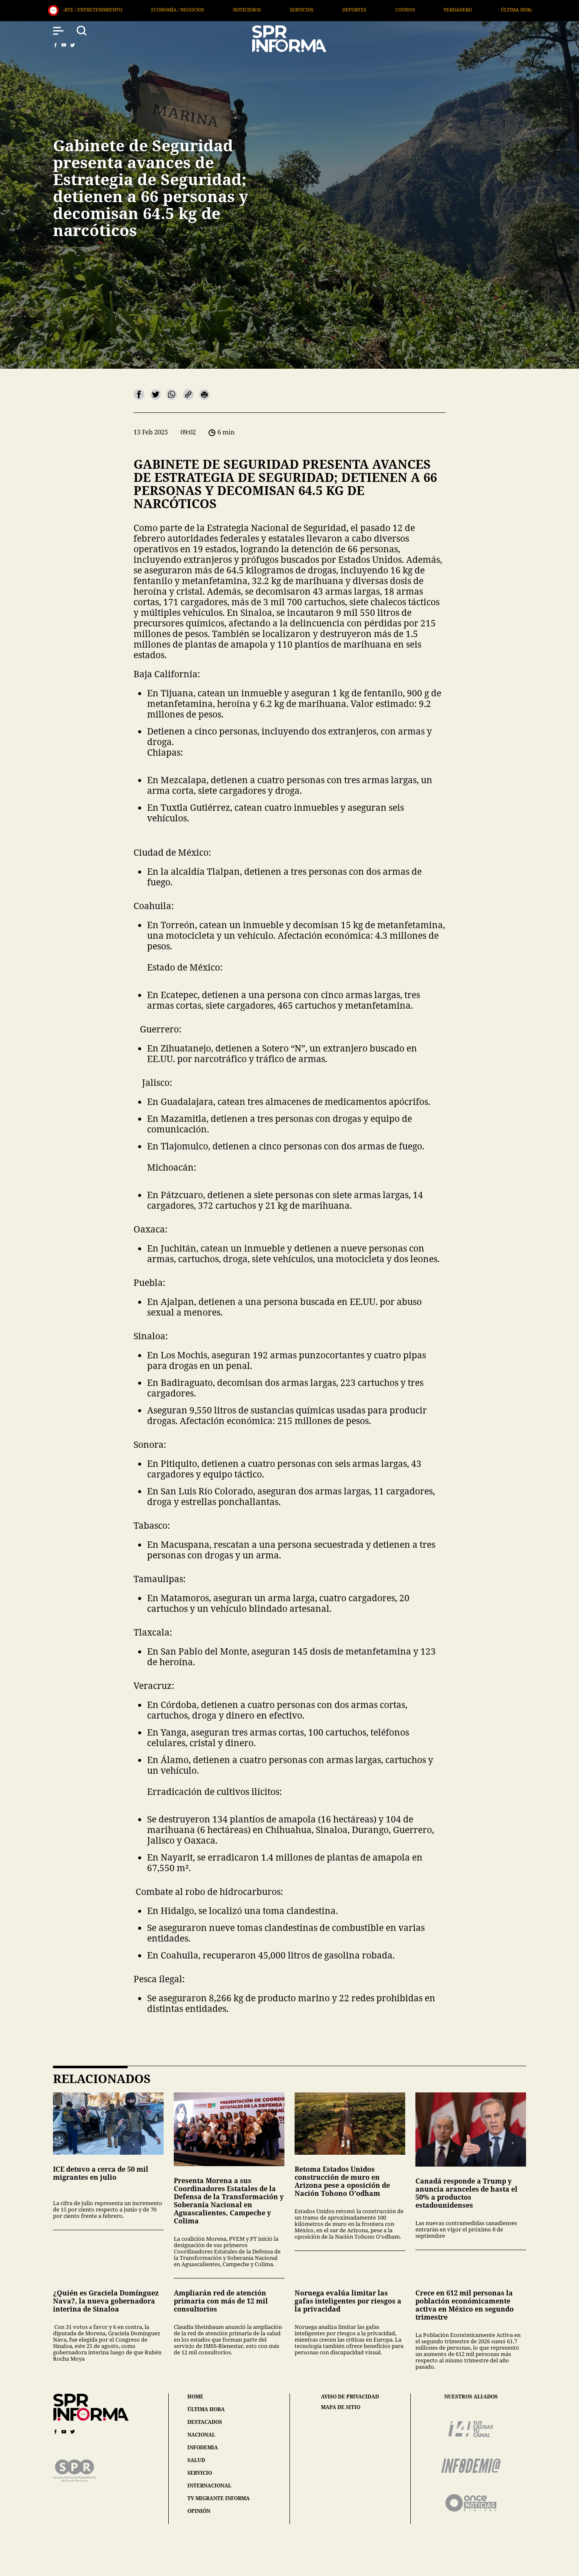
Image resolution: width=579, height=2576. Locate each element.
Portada (413, 10)
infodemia (203, 2447)
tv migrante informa (219, 2498)
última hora (206, 2409)
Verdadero (297, 10)
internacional (209, 2486)
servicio (200, 2473)
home (195, 2397)
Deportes (194, 10)
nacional (201, 2435)
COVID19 (245, 10)
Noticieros (86, 10)
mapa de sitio (341, 2407)
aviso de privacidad (350, 2397)
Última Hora (357, 10)
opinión (199, 2511)
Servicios (141, 10)
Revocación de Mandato (484, 10)
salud (196, 2460)
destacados (205, 2422)
